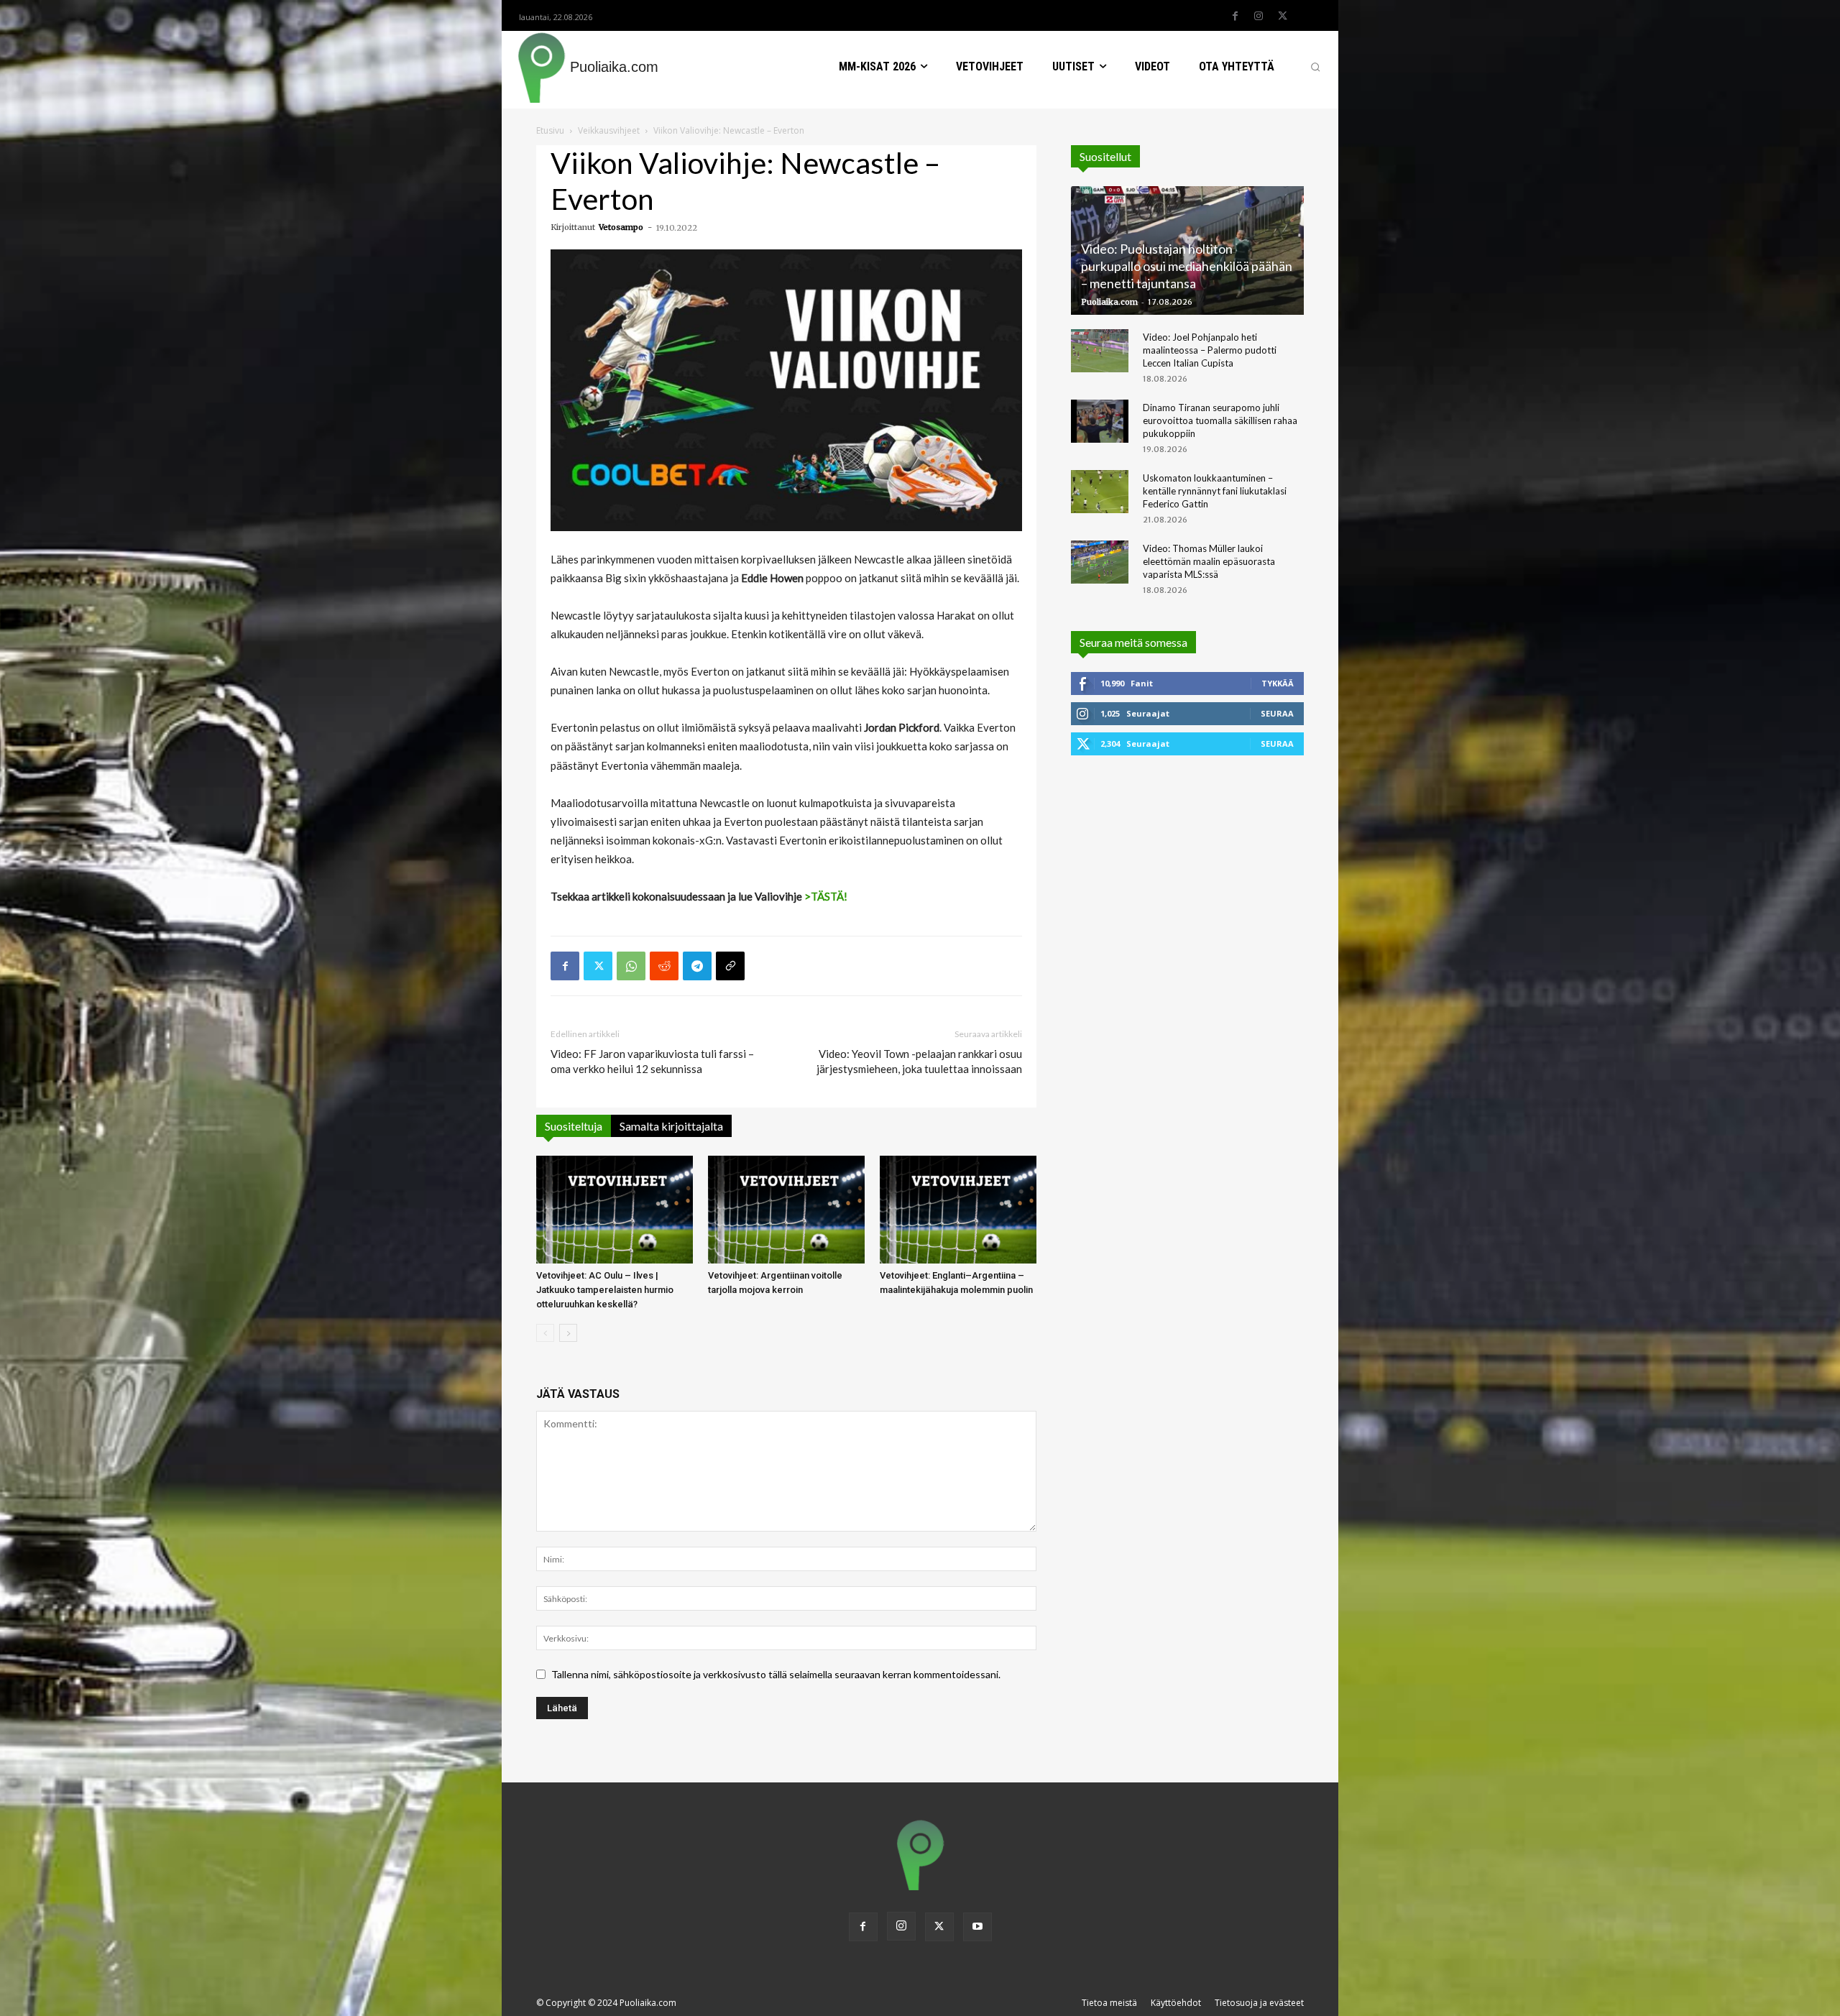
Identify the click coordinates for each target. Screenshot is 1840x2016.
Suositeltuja (574, 1126)
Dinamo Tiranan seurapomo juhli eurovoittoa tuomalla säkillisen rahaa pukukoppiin (1220, 420)
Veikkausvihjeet (609, 130)
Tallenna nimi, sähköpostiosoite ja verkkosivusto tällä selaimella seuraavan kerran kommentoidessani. (776, 1674)
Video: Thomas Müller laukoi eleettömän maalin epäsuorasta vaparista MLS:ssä (1209, 561)
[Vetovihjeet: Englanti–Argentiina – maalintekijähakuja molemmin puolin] (958, 1210)
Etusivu (550, 130)
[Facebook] (1235, 17)
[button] (1315, 67)
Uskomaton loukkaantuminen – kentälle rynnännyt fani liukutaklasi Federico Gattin (1215, 491)
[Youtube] (977, 1927)
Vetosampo (621, 227)
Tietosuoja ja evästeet (1259, 2003)
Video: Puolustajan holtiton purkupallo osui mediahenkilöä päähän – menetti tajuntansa (1187, 266)
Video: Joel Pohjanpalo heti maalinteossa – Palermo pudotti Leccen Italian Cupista (1210, 350)
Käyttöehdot (1176, 2003)
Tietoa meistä (1109, 2003)
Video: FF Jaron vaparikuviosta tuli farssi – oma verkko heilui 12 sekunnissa (652, 1061)
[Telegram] (697, 966)
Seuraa (1277, 713)
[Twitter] (1282, 17)
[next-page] (568, 1333)
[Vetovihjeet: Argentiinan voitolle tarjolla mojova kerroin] (786, 1210)
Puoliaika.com (1109, 302)
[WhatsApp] (631, 966)
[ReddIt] (664, 966)
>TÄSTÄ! (826, 896)
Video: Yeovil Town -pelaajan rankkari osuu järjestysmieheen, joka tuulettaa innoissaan (919, 1061)
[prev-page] (545, 1333)
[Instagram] (1259, 17)
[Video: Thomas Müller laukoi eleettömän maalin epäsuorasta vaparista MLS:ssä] (1100, 562)
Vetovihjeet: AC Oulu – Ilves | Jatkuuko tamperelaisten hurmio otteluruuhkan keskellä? (605, 1290)
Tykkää (1278, 683)
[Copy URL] (730, 966)
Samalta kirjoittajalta (671, 1126)
